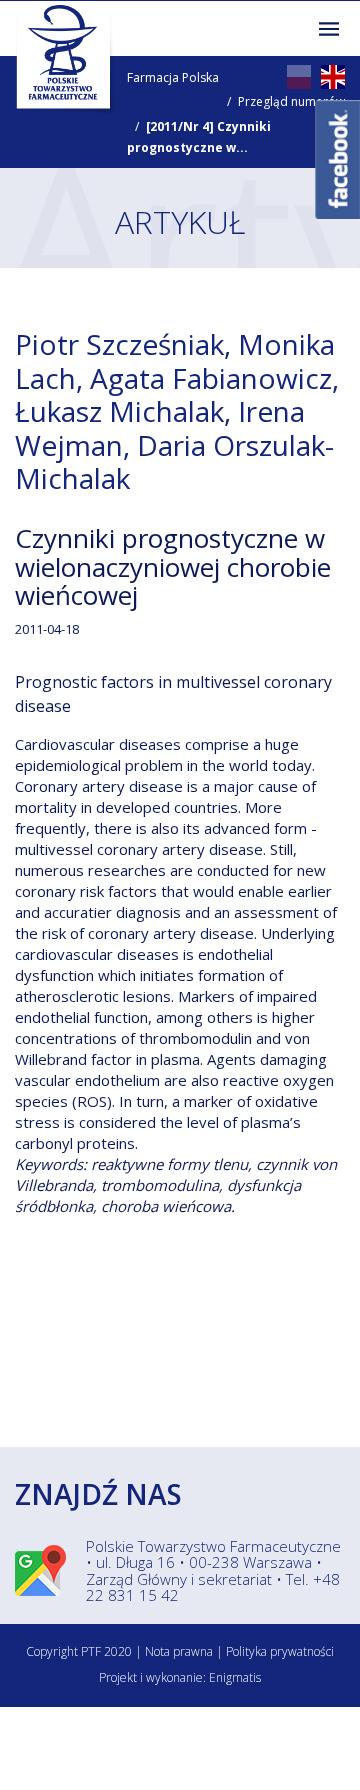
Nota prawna (179, 1651)
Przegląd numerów (291, 101)
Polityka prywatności (280, 1651)
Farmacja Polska (173, 77)
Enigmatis (235, 1677)
